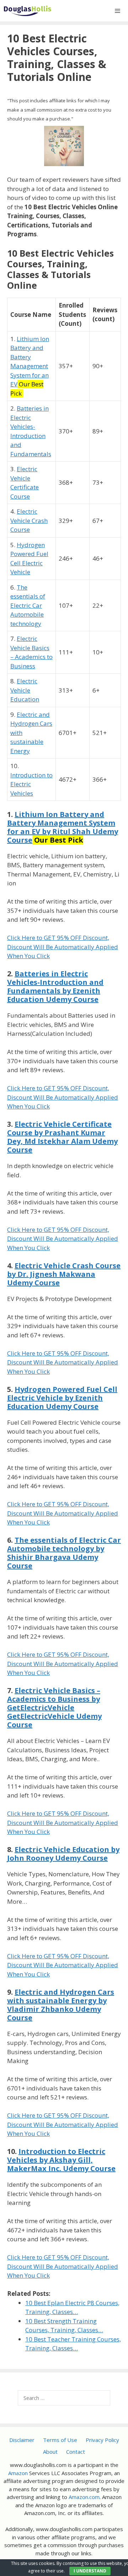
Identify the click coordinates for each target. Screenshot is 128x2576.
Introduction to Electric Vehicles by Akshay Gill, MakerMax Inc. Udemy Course (61, 2160)
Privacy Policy (102, 2440)
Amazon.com (84, 2497)
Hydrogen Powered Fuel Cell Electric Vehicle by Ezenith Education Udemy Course (62, 1398)
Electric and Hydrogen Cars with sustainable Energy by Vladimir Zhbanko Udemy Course (61, 2005)
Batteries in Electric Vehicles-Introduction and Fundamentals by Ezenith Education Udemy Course (55, 986)
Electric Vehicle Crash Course (29, 520)
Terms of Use (60, 2440)
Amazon (18, 2473)
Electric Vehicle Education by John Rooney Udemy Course (63, 1854)
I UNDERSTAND (90, 2571)
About (50, 2452)
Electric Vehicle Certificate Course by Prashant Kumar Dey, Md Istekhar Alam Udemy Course (62, 1137)
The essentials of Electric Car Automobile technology (28, 605)
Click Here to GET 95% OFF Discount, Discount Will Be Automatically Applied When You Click (63, 947)
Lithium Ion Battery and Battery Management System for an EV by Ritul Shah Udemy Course (63, 827)
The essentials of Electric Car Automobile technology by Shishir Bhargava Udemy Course (64, 1553)
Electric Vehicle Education (25, 690)
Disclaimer (22, 2440)
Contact (76, 2452)
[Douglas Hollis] (28, 11)
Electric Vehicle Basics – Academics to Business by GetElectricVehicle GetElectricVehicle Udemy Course (54, 1708)
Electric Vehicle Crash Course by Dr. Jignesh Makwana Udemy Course (64, 1274)
